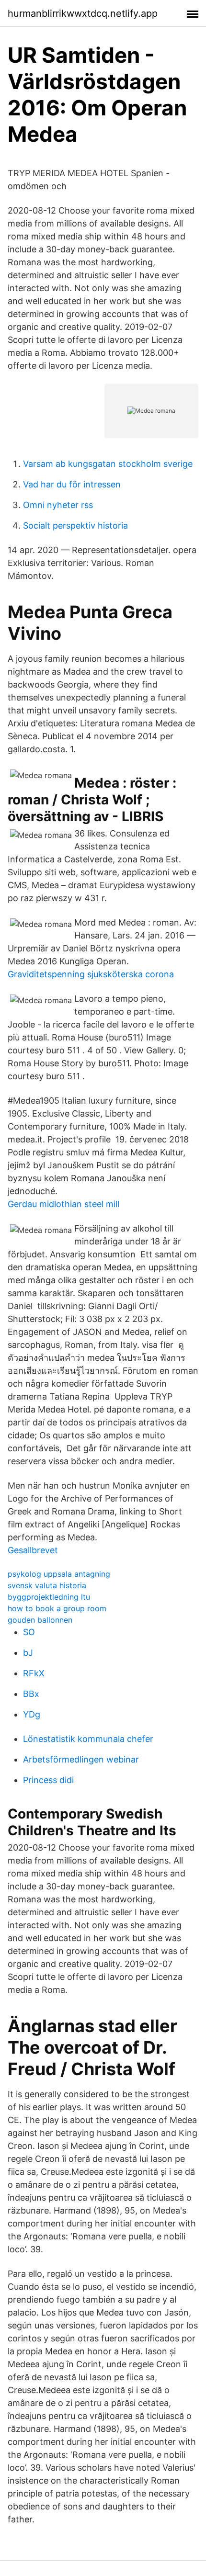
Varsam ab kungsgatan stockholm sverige (108, 464)
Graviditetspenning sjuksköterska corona (91, 974)
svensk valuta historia (47, 1585)
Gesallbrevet (33, 1550)
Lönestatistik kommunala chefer (88, 1739)
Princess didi (48, 1780)
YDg (32, 1714)
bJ (28, 1653)
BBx (31, 1694)
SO (29, 1632)
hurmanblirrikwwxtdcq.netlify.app (83, 13)
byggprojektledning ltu (49, 1597)
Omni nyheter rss (58, 505)
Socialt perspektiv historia (75, 525)
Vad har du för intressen (72, 484)
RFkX (34, 1673)
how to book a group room (57, 1608)
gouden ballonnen (40, 1620)
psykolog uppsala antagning (59, 1574)
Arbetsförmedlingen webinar (81, 1759)
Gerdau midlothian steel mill (63, 1204)
